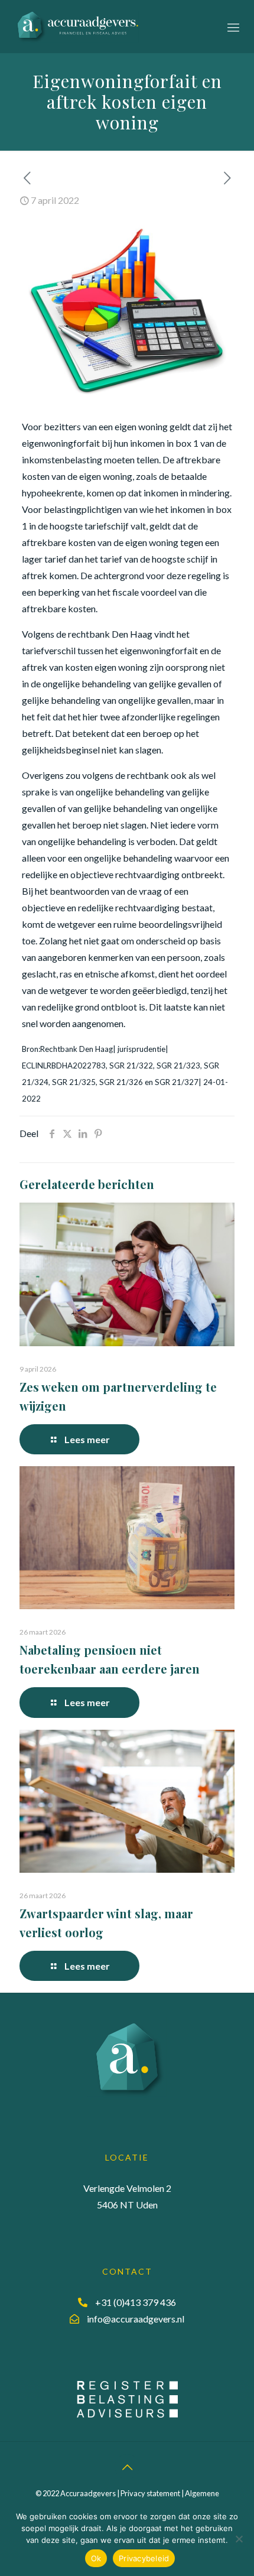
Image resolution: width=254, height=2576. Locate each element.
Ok (96, 2558)
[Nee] (239, 2539)
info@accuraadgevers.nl (136, 2319)
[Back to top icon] (127, 2467)
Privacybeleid (144, 2558)
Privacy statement (150, 2493)
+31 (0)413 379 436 (136, 2302)
